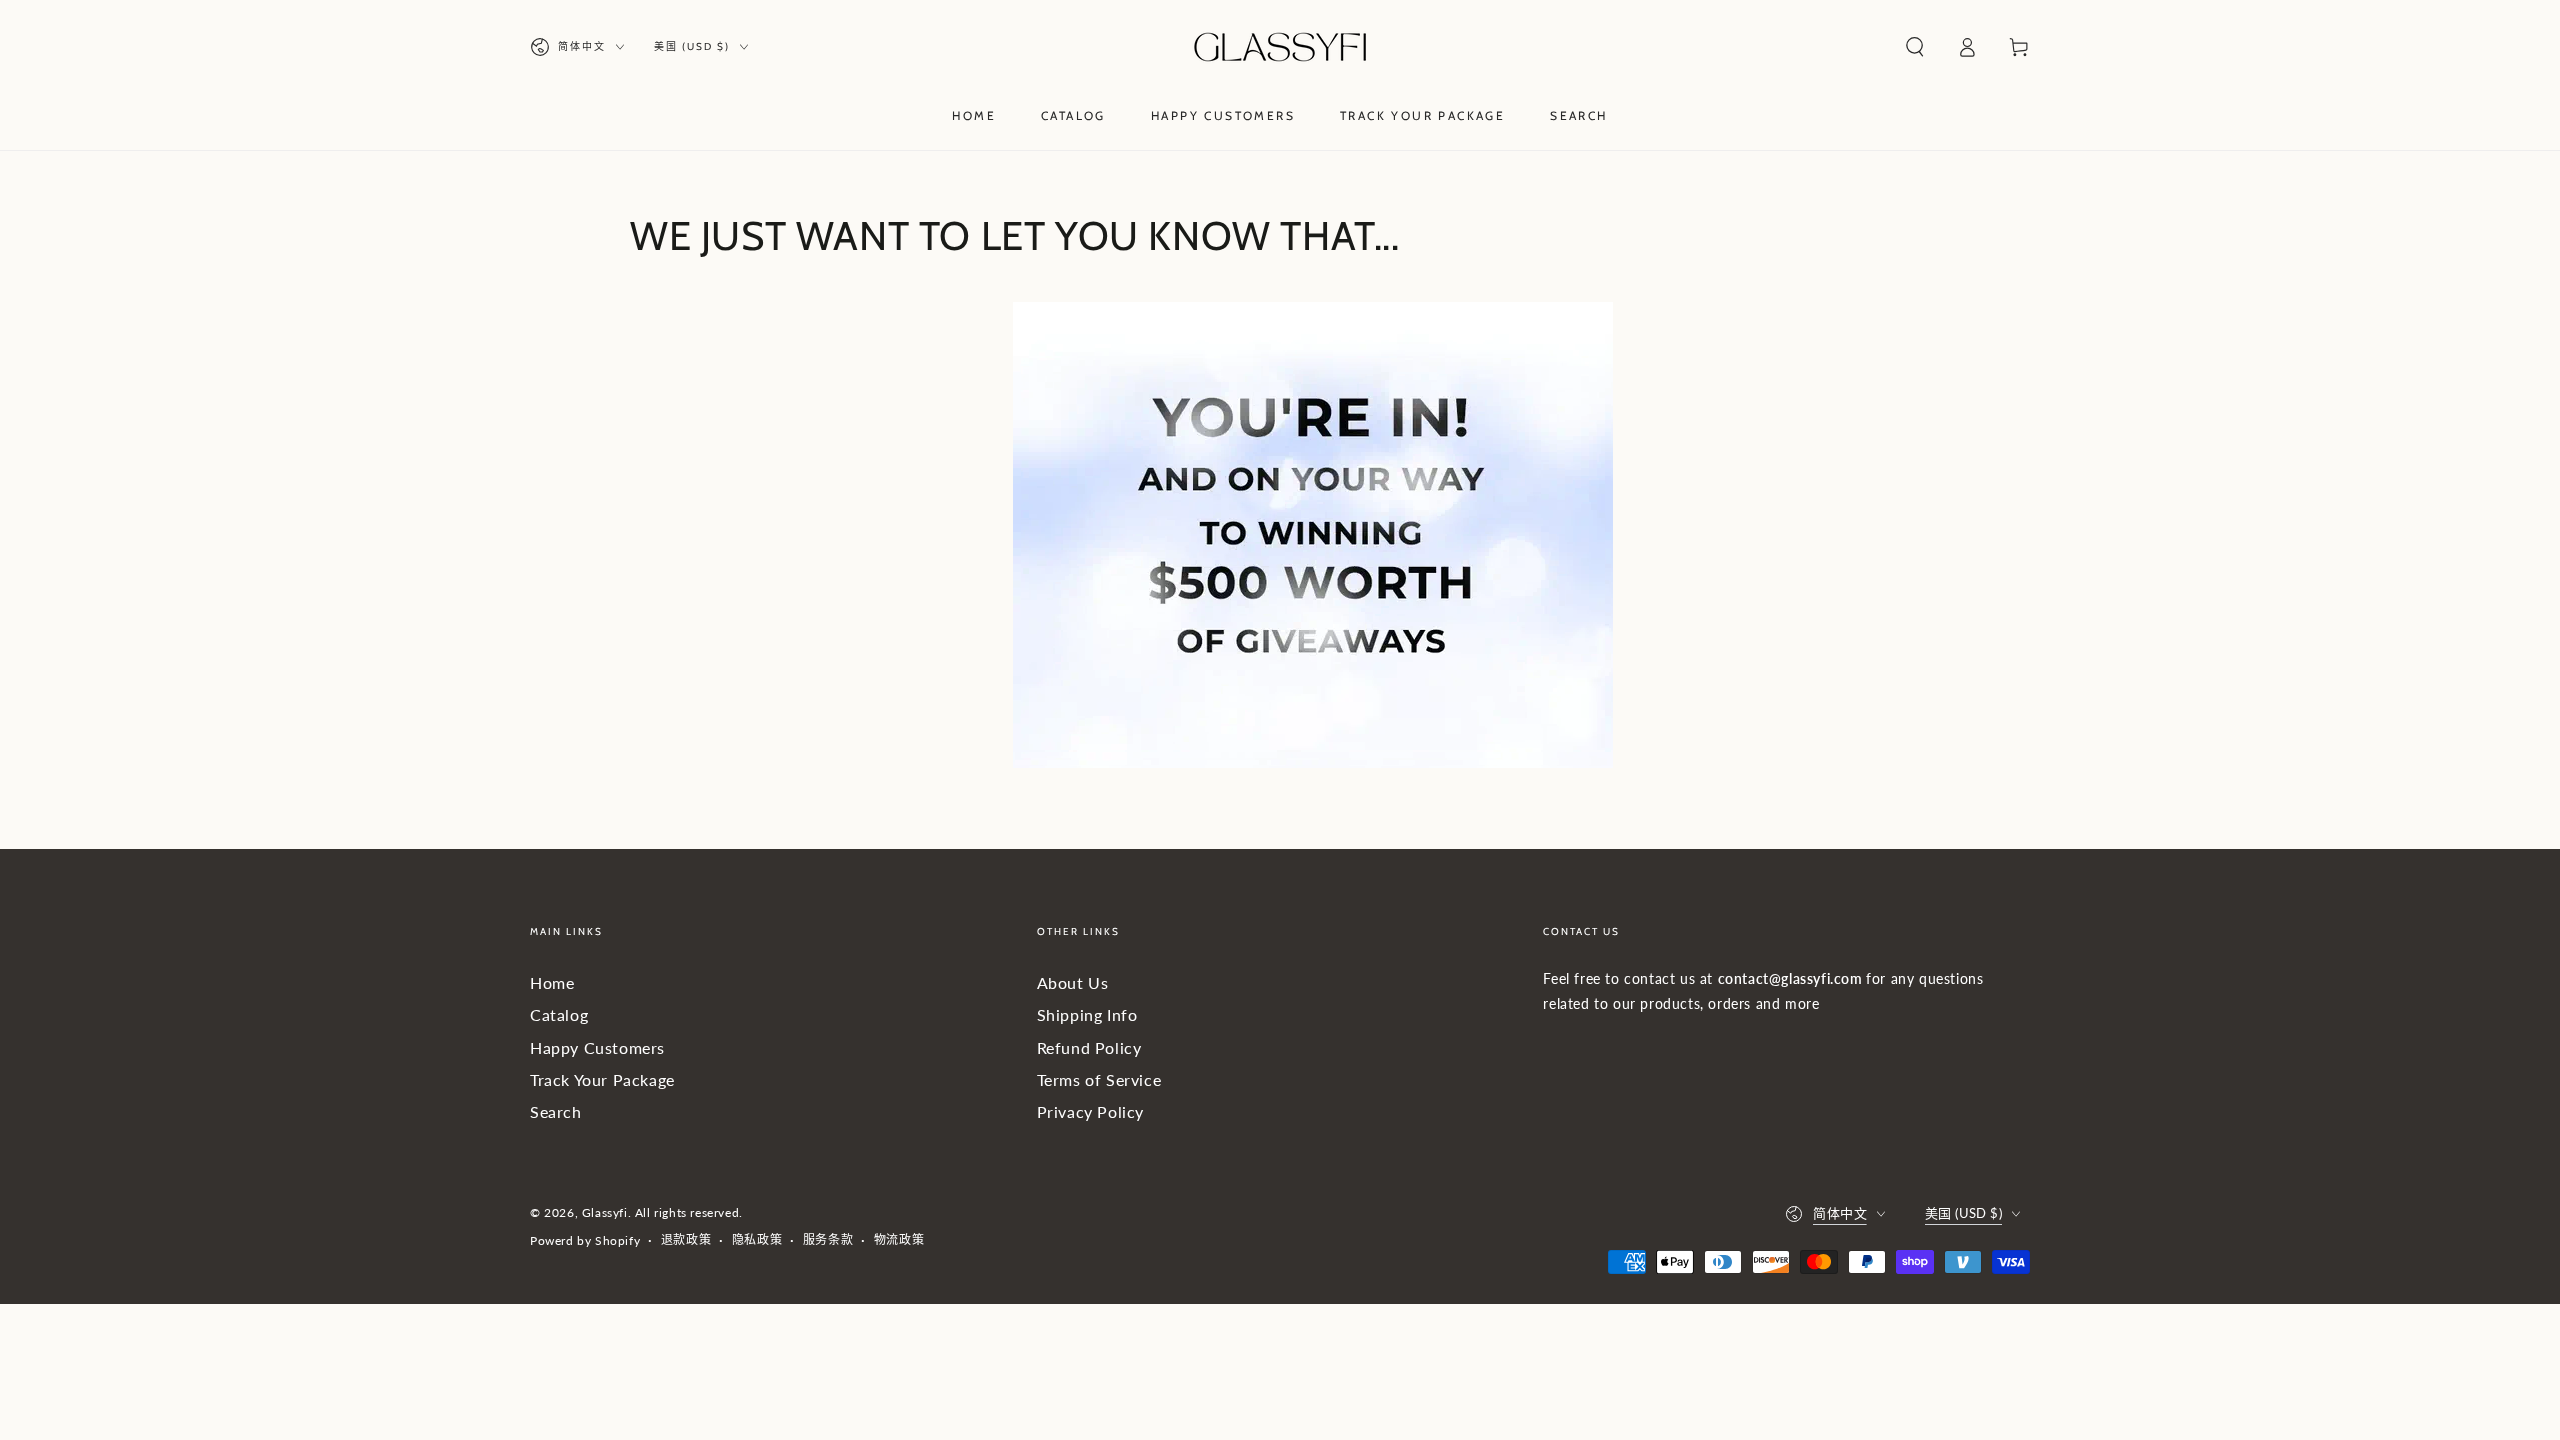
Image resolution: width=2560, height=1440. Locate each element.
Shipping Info (1087, 1014)
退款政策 (686, 1239)
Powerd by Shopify (585, 1240)
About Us (1073, 982)
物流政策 (899, 1239)
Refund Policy (1089, 1047)
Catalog (559, 1014)
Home (552, 982)
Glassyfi (605, 1212)
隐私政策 (757, 1239)
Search (556, 1111)
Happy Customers (597, 1047)
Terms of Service (1099, 1079)
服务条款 (828, 1239)
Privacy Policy (1090, 1111)
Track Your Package (602, 1079)
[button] (1915, 47)
